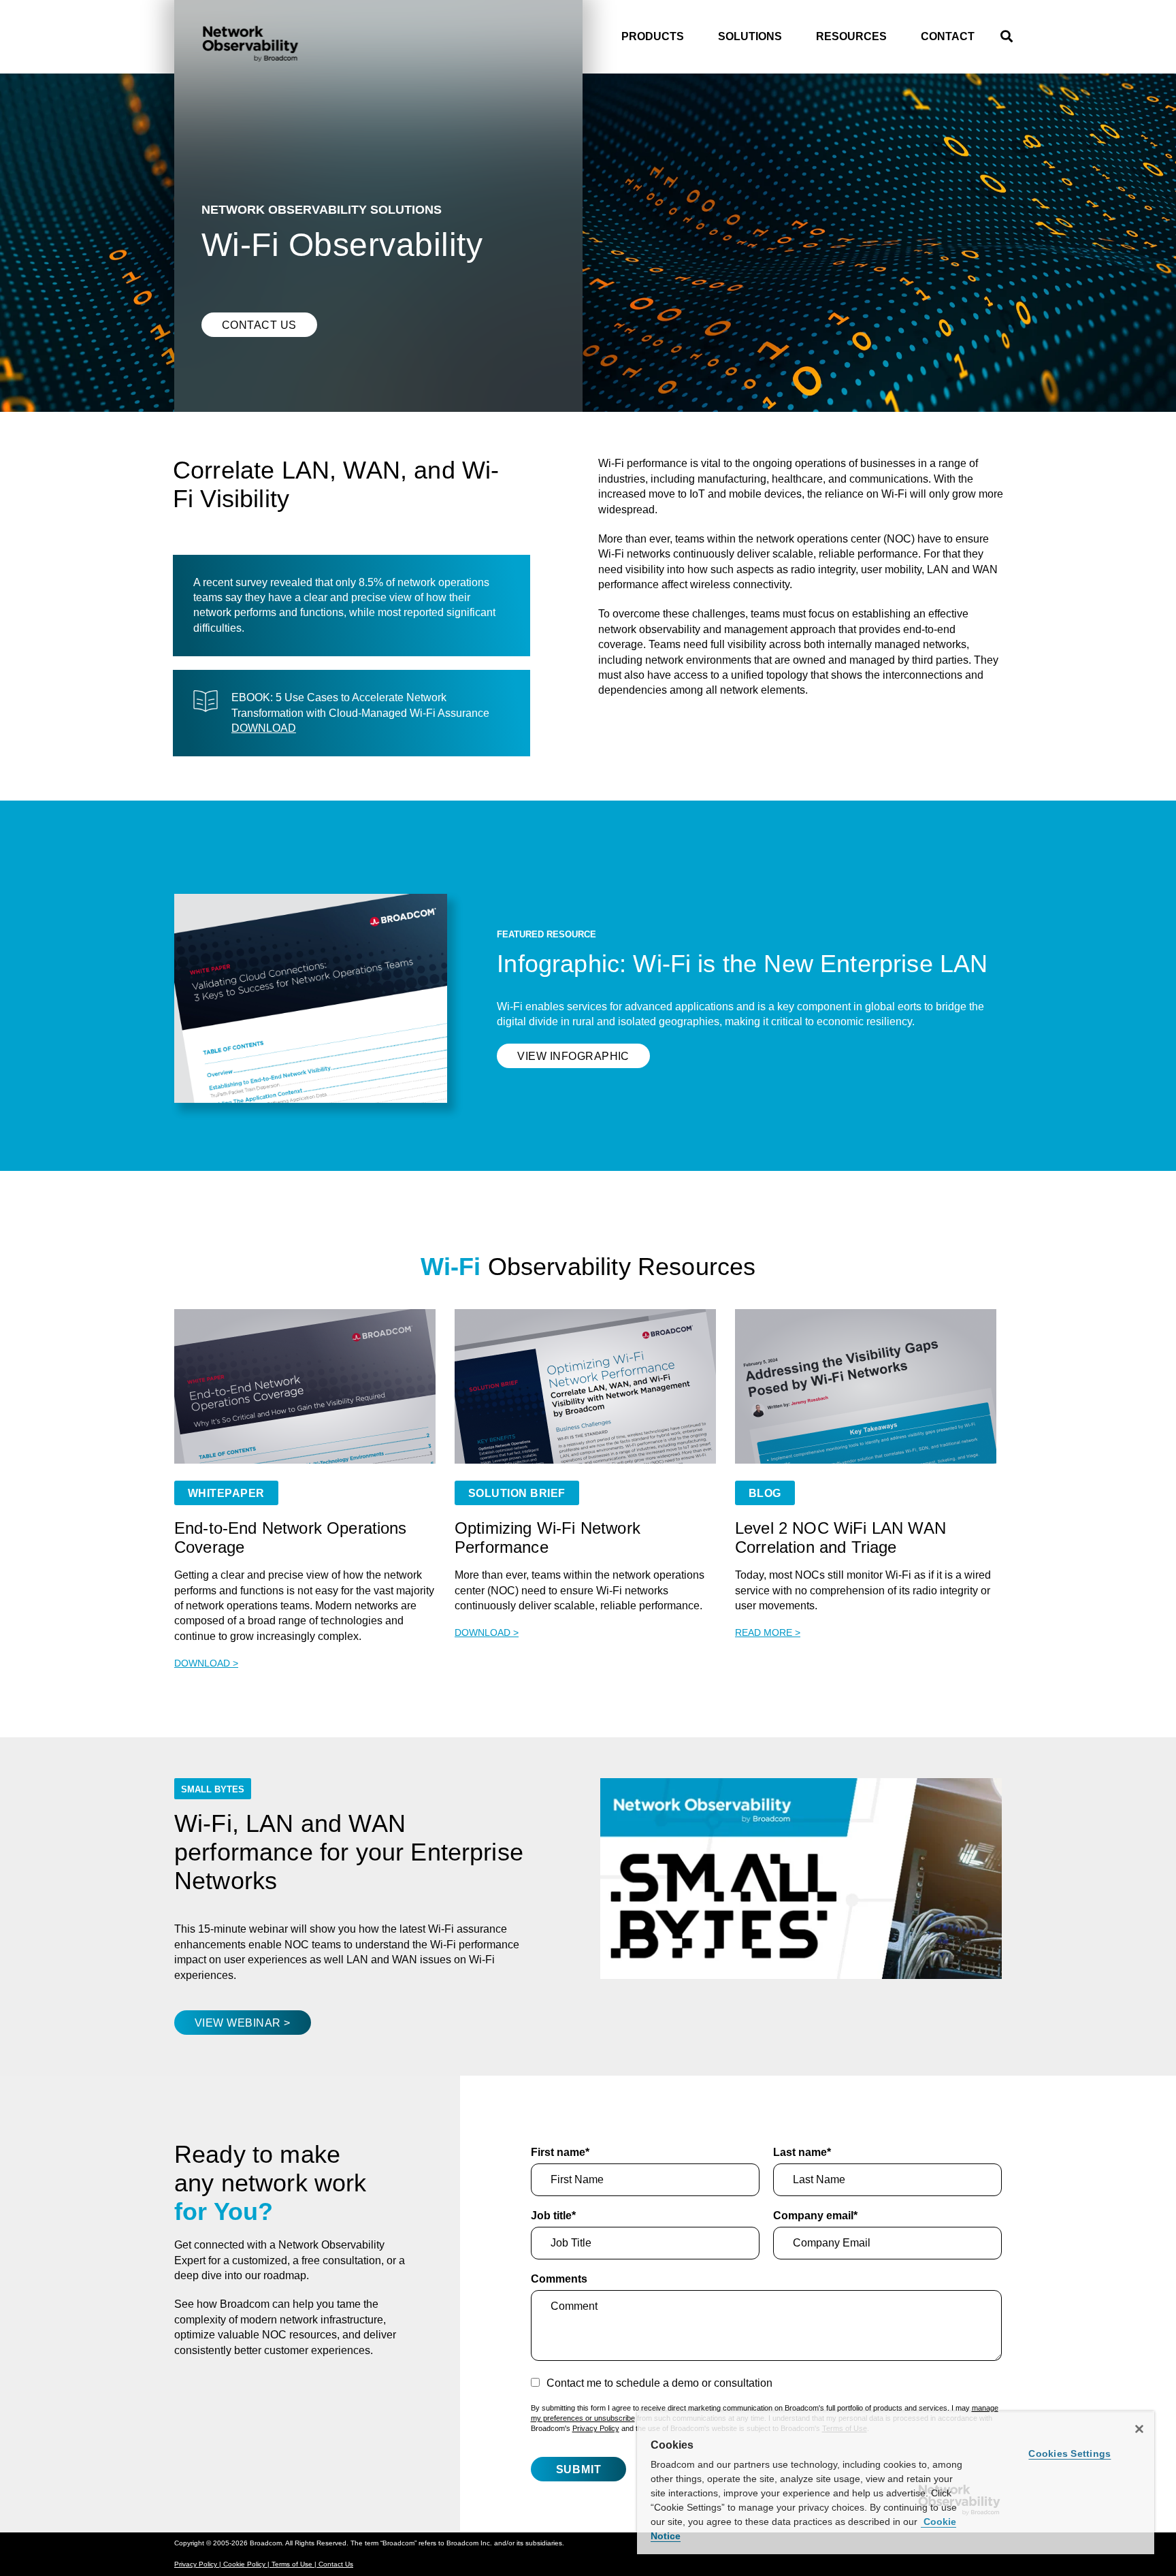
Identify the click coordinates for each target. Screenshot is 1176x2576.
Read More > (768, 1632)
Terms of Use (293, 2564)
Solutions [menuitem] (750, 36)
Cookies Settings (1069, 2453)
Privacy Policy (596, 2428)
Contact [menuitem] (948, 36)
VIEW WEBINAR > (243, 2023)
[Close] (1139, 2429)
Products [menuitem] (653, 36)
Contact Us (259, 325)
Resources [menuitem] (851, 36)
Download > (206, 1663)
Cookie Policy (245, 2564)
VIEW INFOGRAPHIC (573, 1056)
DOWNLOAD (264, 728)
